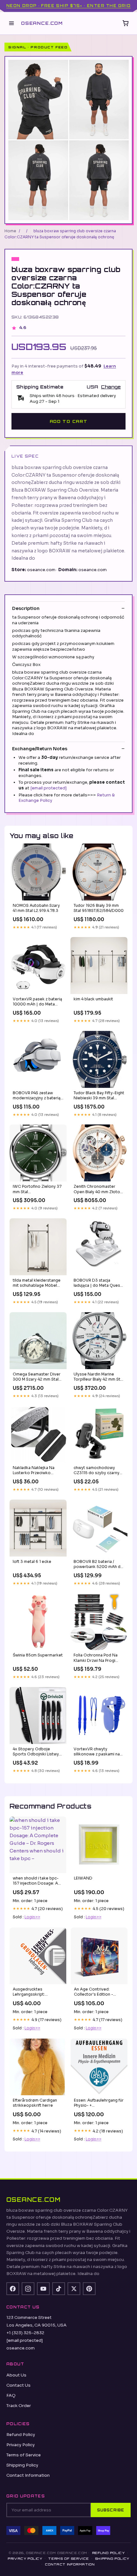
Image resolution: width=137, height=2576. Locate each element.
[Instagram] (28, 2289)
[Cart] (126, 23)
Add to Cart (68, 421)
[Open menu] (11, 23)
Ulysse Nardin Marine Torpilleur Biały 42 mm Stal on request (99, 1377)
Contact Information (28, 2475)
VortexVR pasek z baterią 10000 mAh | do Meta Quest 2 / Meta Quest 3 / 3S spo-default (37, 1002)
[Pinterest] (89, 2289)
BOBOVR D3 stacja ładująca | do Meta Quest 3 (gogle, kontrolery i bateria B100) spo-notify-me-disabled (98, 1283)
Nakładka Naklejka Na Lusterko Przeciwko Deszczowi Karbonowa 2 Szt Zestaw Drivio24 (37, 1471)
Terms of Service (24, 2455)
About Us (16, 2375)
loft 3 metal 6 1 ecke (32, 1561)
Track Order (19, 2406)
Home (10, 231)
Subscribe (111, 2510)
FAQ (11, 2395)
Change (111, 387)
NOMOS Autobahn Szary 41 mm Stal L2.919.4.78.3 (36, 908)
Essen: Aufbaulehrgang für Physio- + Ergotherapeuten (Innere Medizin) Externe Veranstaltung (99, 2103)
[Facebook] (13, 2289)
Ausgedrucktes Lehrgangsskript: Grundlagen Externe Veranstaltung (32, 1992)
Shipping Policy (22, 2465)
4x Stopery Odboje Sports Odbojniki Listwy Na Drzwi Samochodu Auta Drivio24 (36, 1752)
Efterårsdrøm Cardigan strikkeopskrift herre (35, 2103)
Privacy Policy (21, 2445)
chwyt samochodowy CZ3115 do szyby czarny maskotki (97, 1471)
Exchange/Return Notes (40, 749)
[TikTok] (59, 2289)
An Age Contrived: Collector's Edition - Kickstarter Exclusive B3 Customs (97, 1992)
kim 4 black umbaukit (93, 999)
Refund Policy (21, 2435)
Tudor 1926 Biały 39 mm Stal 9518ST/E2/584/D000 (99, 908)
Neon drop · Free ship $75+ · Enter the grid (68, 6)
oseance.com (42, 23)
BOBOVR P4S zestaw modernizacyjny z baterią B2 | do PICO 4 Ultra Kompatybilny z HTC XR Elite (37, 1096)
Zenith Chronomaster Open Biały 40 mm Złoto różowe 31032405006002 (97, 1189)
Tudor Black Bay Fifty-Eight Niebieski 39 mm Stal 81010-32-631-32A (99, 1096)
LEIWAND (83, 1878)
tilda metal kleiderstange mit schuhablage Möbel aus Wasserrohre (37, 1283)
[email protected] (48, 788)
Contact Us (18, 2385)
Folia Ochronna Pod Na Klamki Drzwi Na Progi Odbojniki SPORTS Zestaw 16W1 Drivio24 (99, 1658)
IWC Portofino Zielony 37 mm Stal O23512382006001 (37, 1189)
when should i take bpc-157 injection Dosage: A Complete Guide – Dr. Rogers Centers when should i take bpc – (36, 1881)
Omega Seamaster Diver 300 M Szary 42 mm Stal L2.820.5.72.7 (37, 1377)
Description (26, 608)
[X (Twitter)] (74, 2289)
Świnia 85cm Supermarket (38, 1655)
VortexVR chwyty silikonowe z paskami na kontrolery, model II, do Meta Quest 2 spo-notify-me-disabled (98, 1752)
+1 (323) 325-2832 (25, 2333)
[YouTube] (43, 2289)
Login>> (32, 1917)
